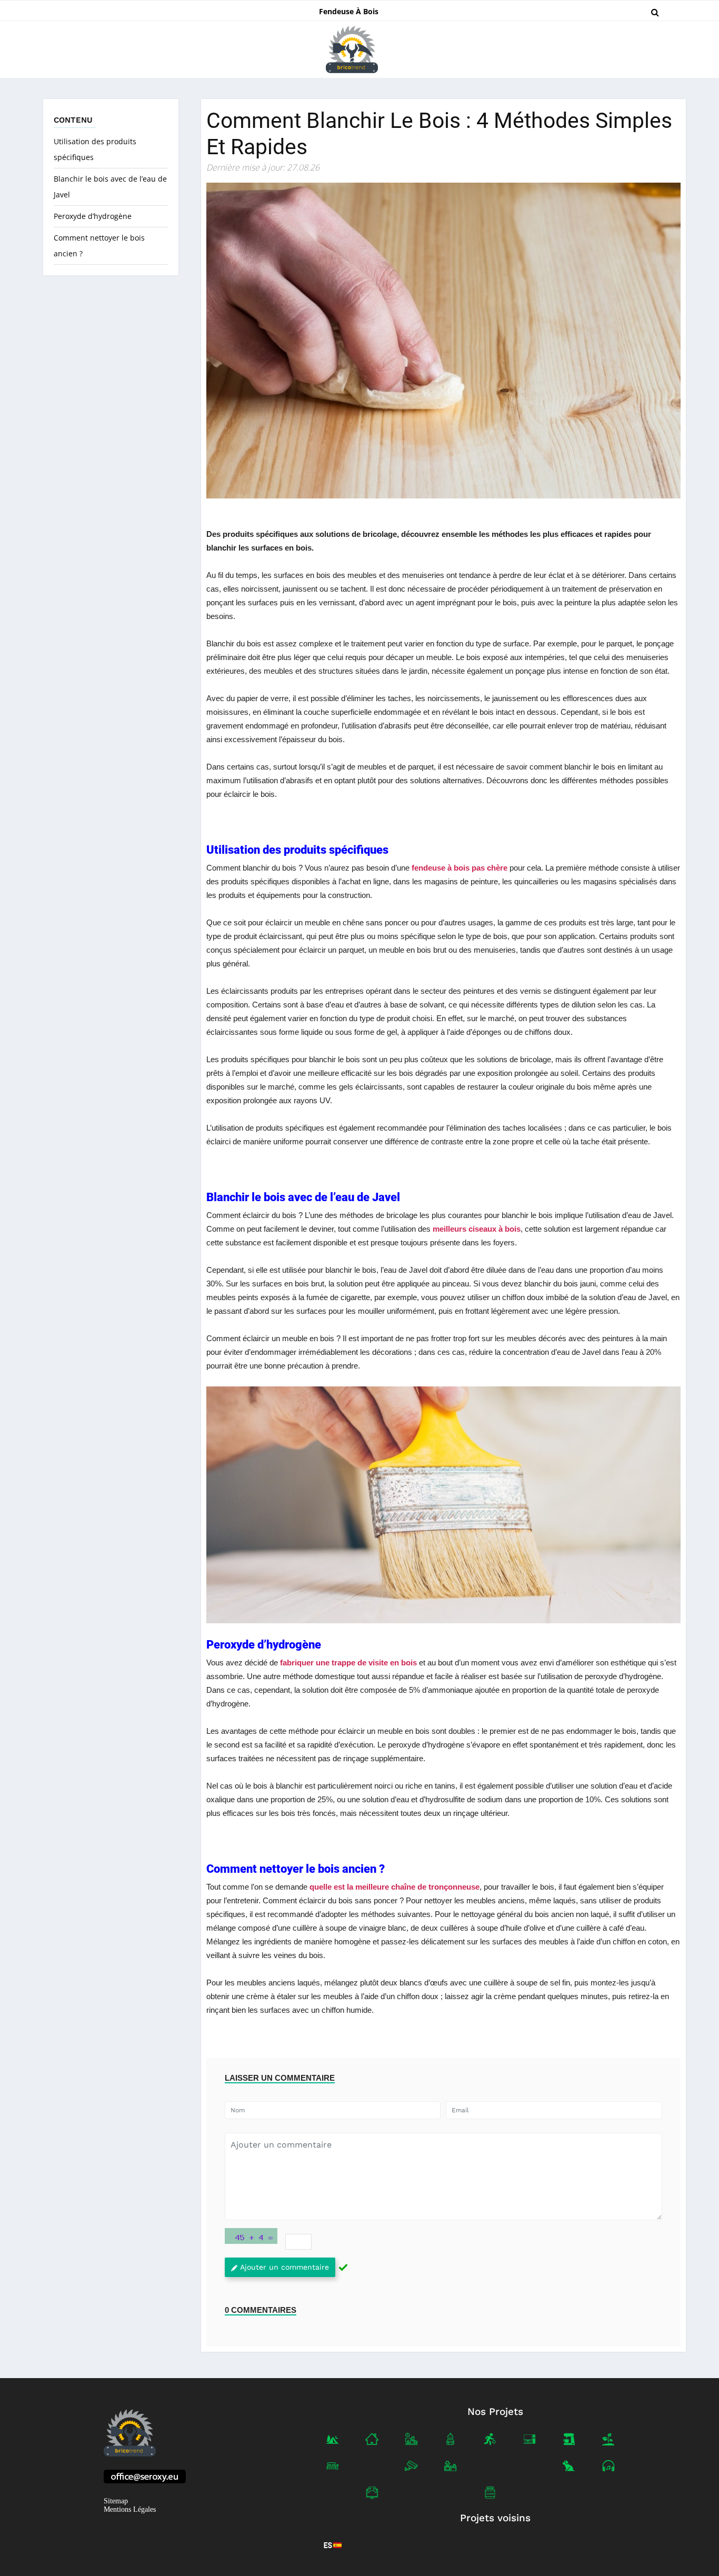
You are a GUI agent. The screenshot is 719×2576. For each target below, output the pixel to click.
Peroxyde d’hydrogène (93, 216)
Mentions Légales (130, 2509)
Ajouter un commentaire (284, 2267)
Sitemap (116, 2501)
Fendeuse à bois (349, 11)
